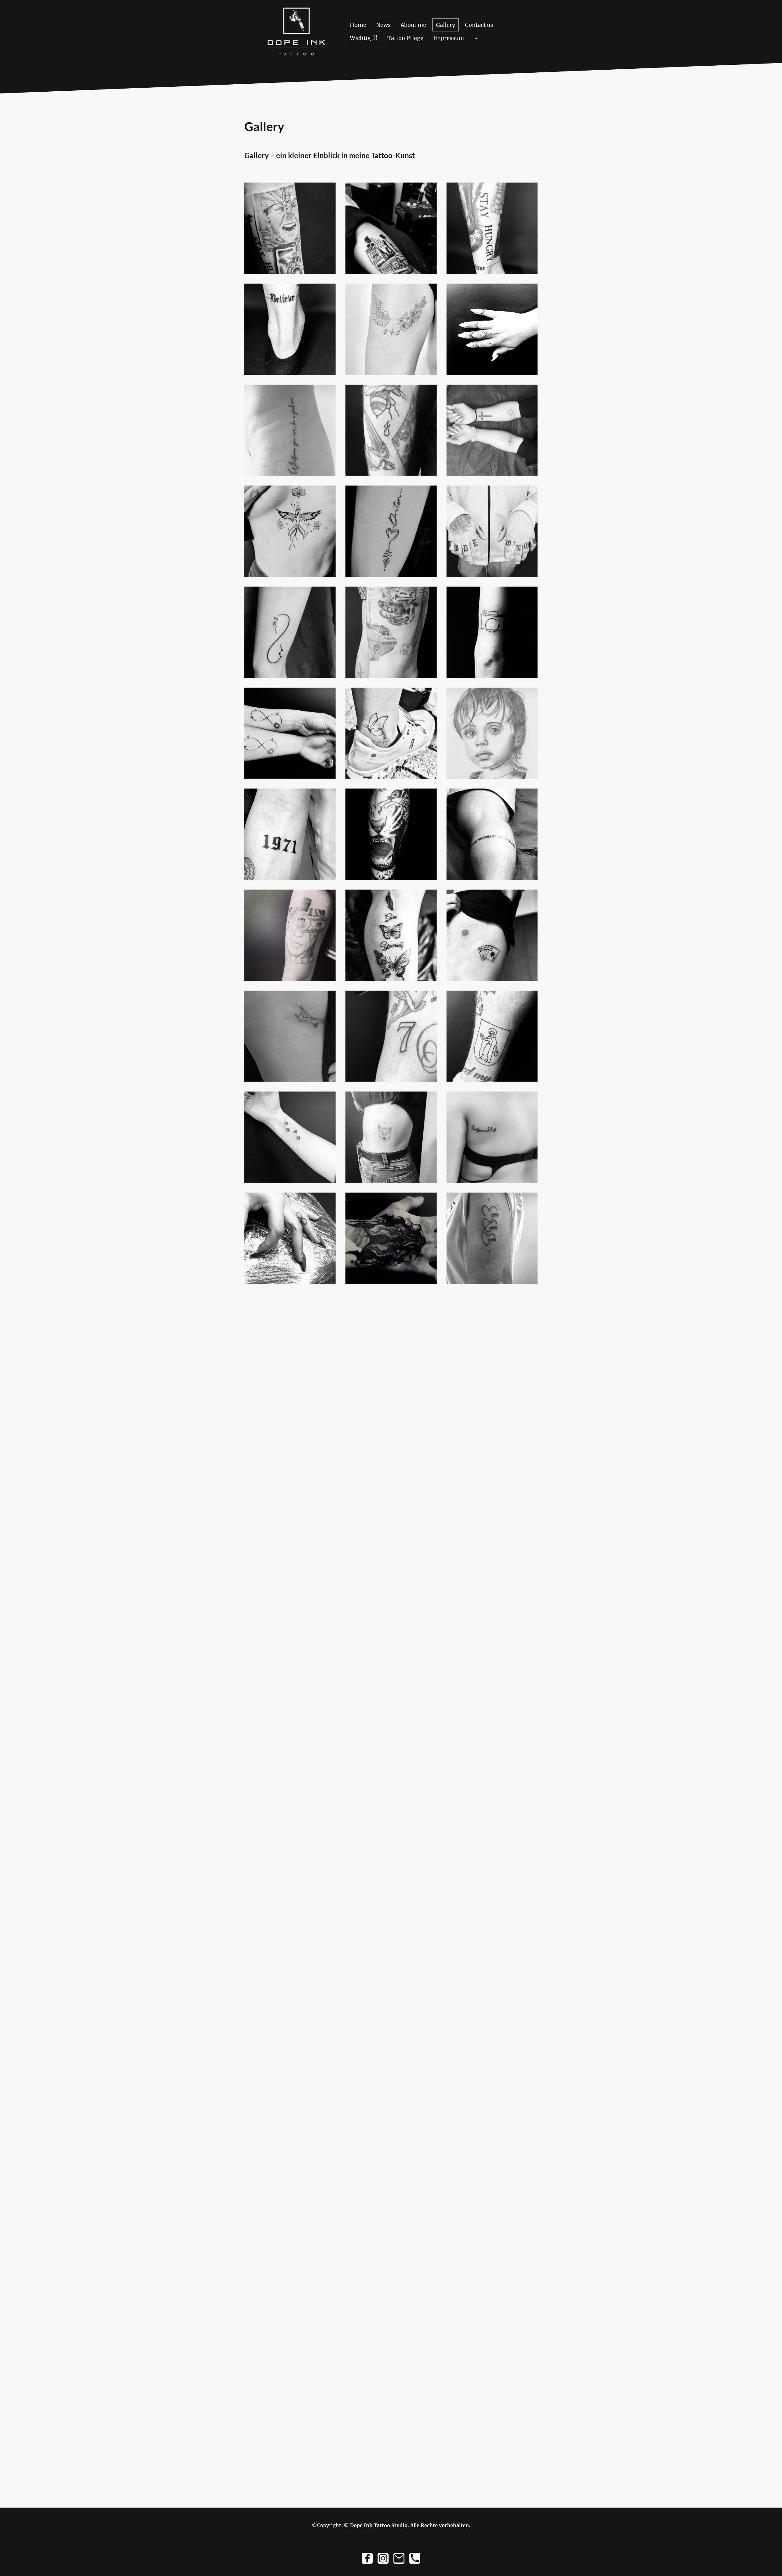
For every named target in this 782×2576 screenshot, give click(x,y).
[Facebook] (367, 2558)
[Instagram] (383, 2558)
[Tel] (415, 2558)
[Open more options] (477, 38)
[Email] (399, 2558)
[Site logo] (296, 31)
